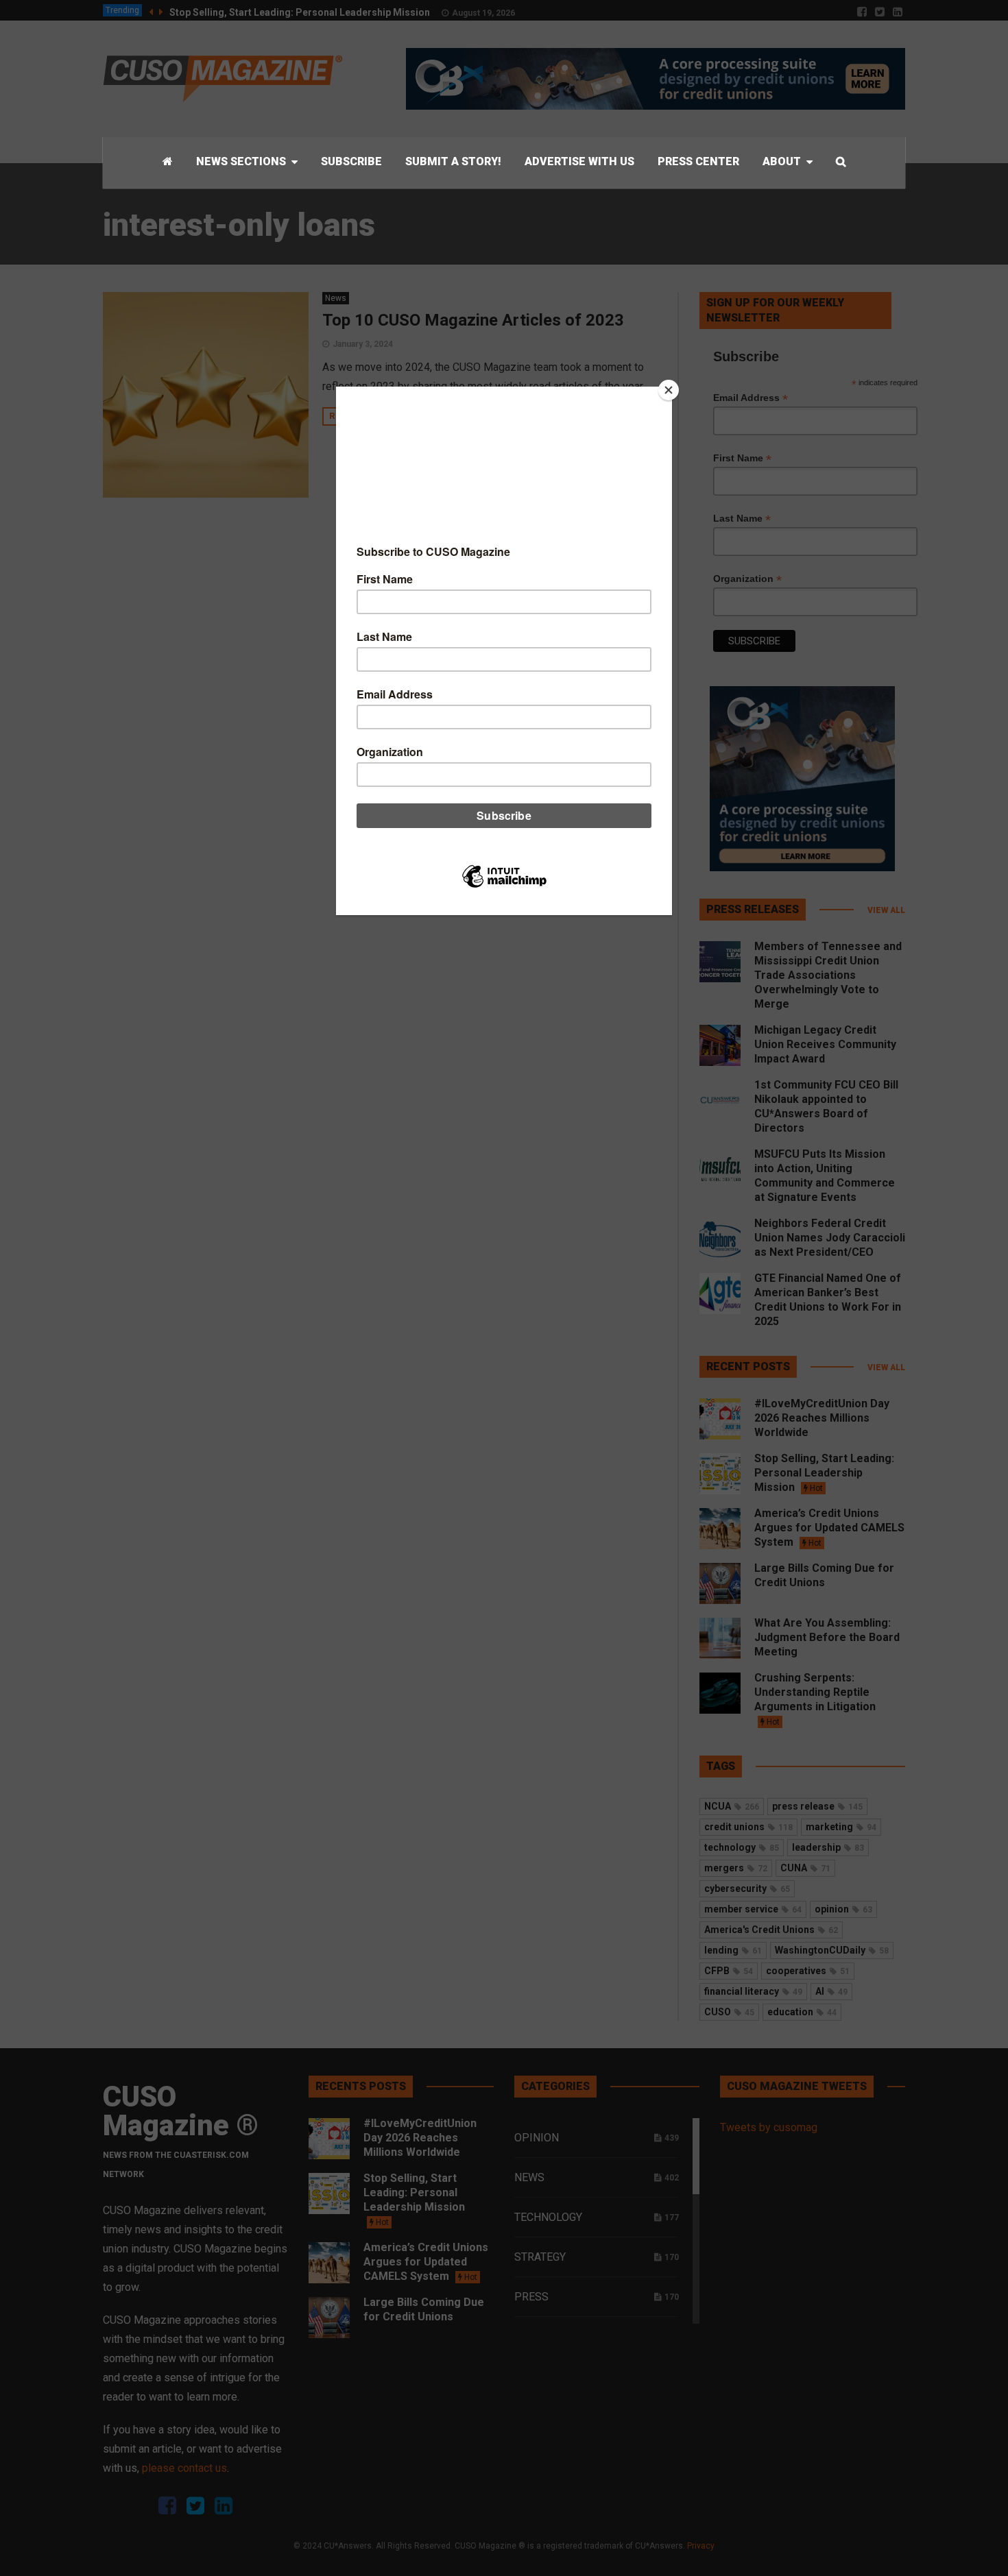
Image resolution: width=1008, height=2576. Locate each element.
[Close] (669, 390)
